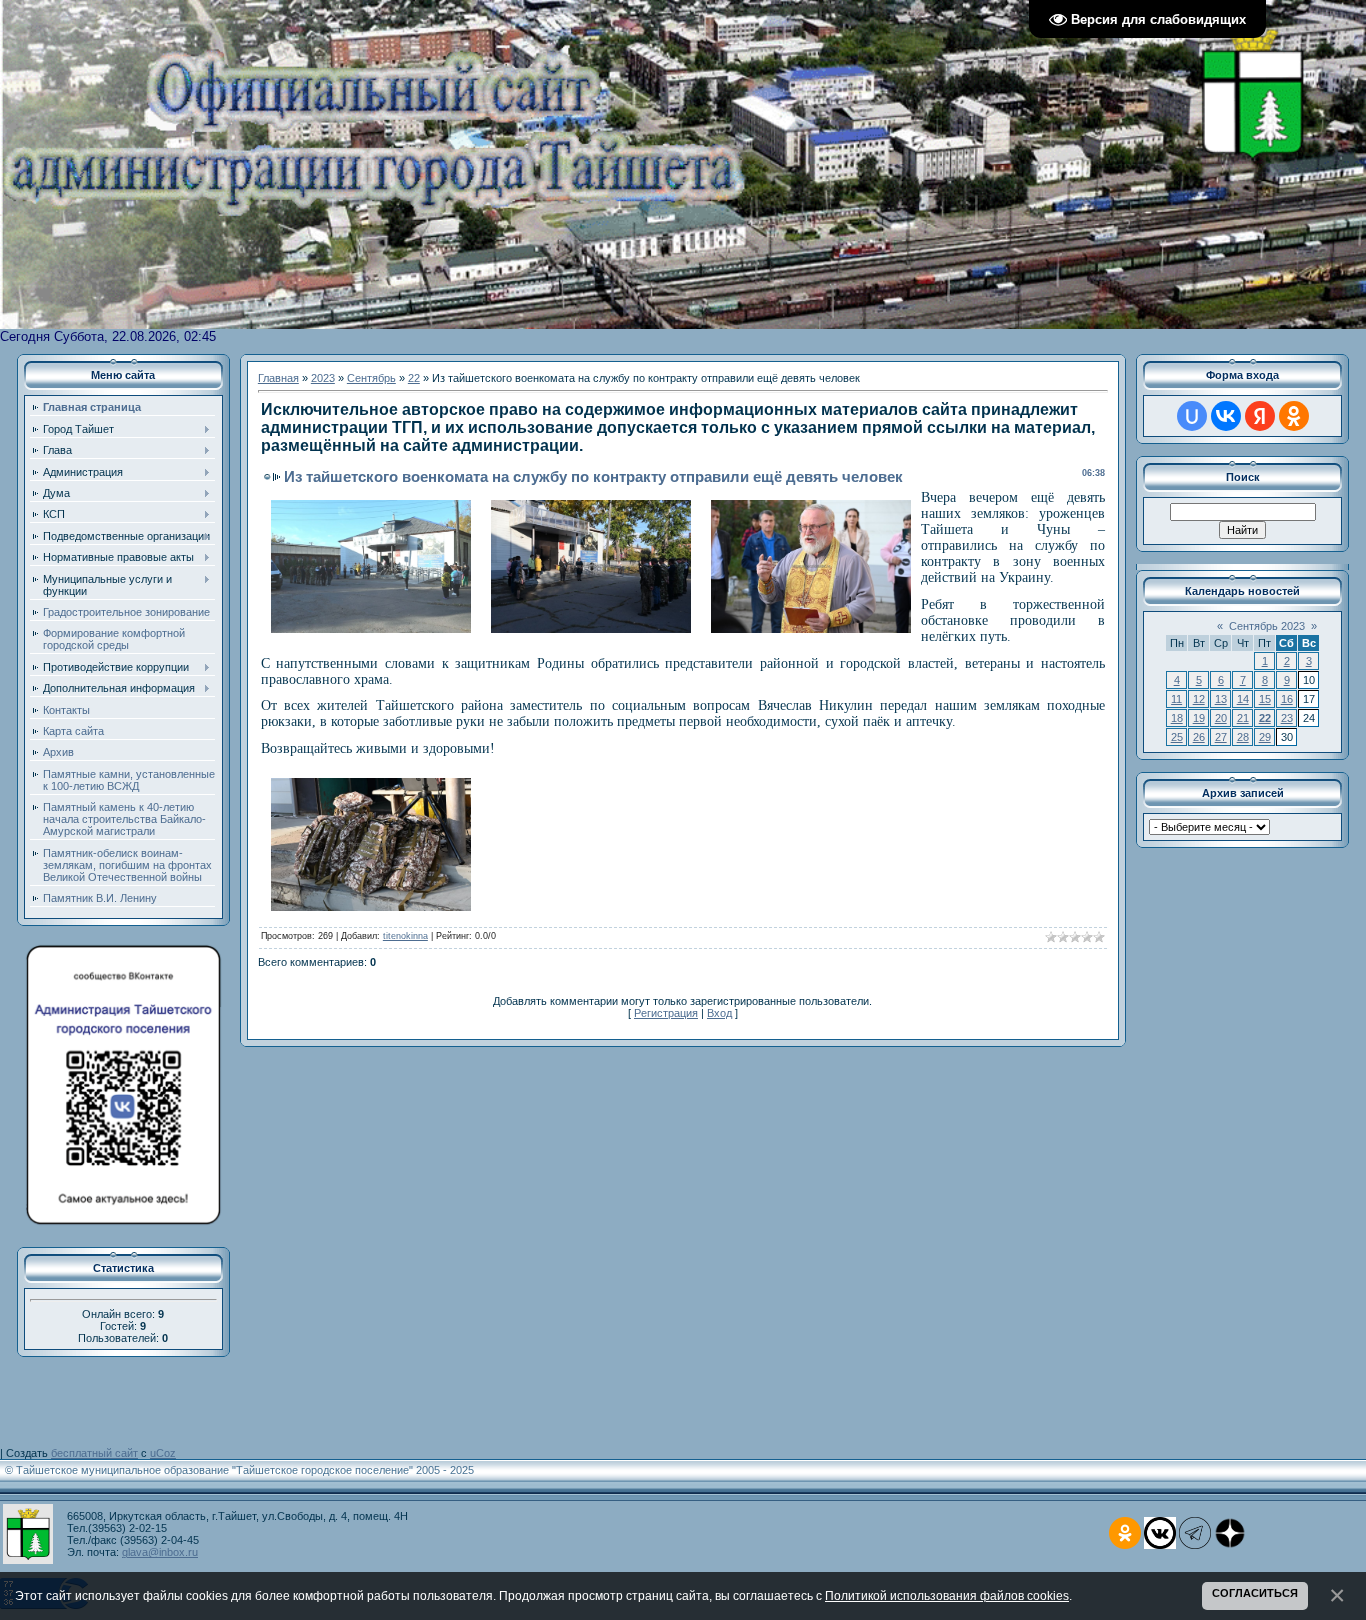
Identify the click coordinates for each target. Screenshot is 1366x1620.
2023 (323, 378)
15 (1265, 699)
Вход (719, 1013)
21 (1243, 718)
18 (1177, 718)
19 (1199, 718)
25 (1177, 737)
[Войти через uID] (1192, 416)
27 (1221, 737)
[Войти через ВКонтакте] (1226, 416)
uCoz (163, 1453)
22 (414, 378)
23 (1287, 718)
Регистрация (666, 1013)
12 (1199, 699)
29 (1265, 737)
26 (1199, 737)
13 (1221, 699)
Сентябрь (371, 378)
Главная (278, 378)
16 (1287, 699)
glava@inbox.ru (160, 1552)
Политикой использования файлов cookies (947, 1595)
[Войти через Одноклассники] (1294, 416)
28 (1243, 737)
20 (1221, 718)
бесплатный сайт (94, 1453)
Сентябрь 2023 (1267, 626)
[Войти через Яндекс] (1260, 416)
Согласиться (1255, 1593)
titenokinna (405, 936)
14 (1243, 699)
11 (1176, 699)
